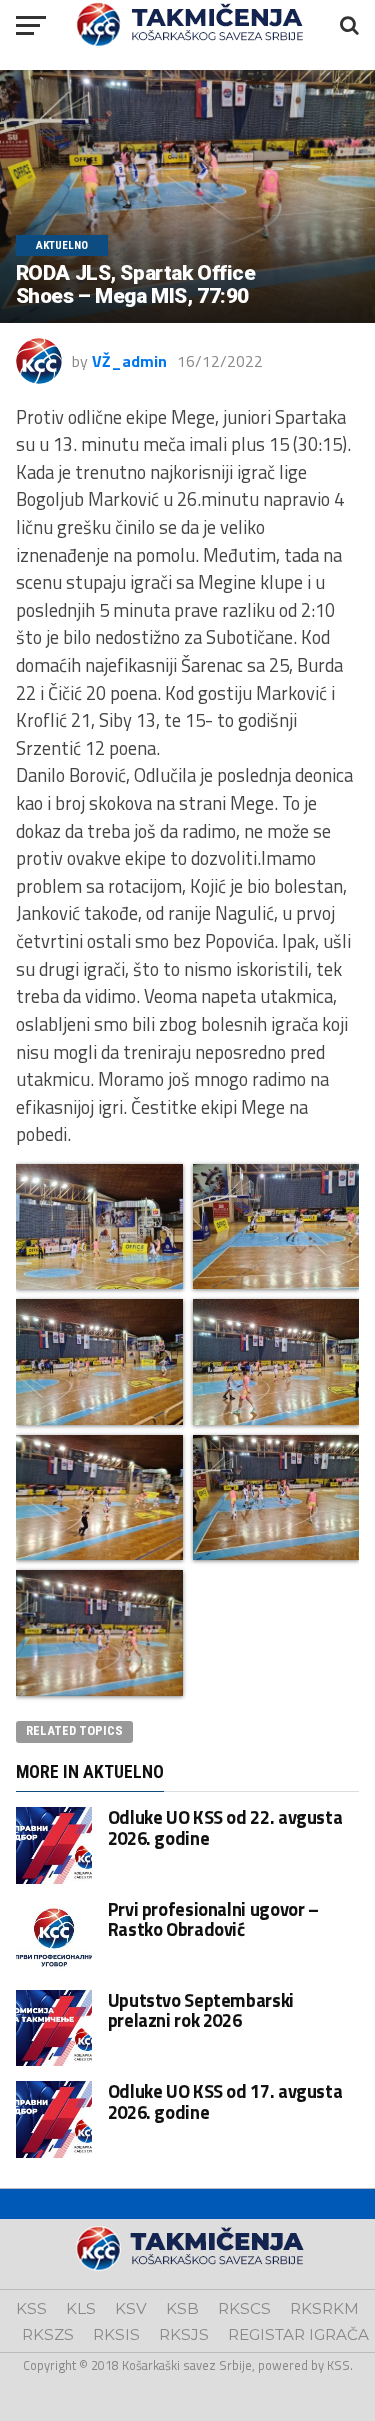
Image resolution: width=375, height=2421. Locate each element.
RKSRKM (324, 2308)
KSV (131, 2308)
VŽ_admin (129, 361)
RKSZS (48, 2334)
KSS (31, 2308)
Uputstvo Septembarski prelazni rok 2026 (201, 2010)
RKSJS (184, 2334)
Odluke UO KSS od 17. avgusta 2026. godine (225, 2101)
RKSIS (116, 2334)
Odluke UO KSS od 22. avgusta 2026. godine (225, 1827)
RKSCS (244, 2308)
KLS (81, 2308)
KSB (182, 2308)
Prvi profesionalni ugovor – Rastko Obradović (213, 1919)
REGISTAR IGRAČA (298, 2334)
